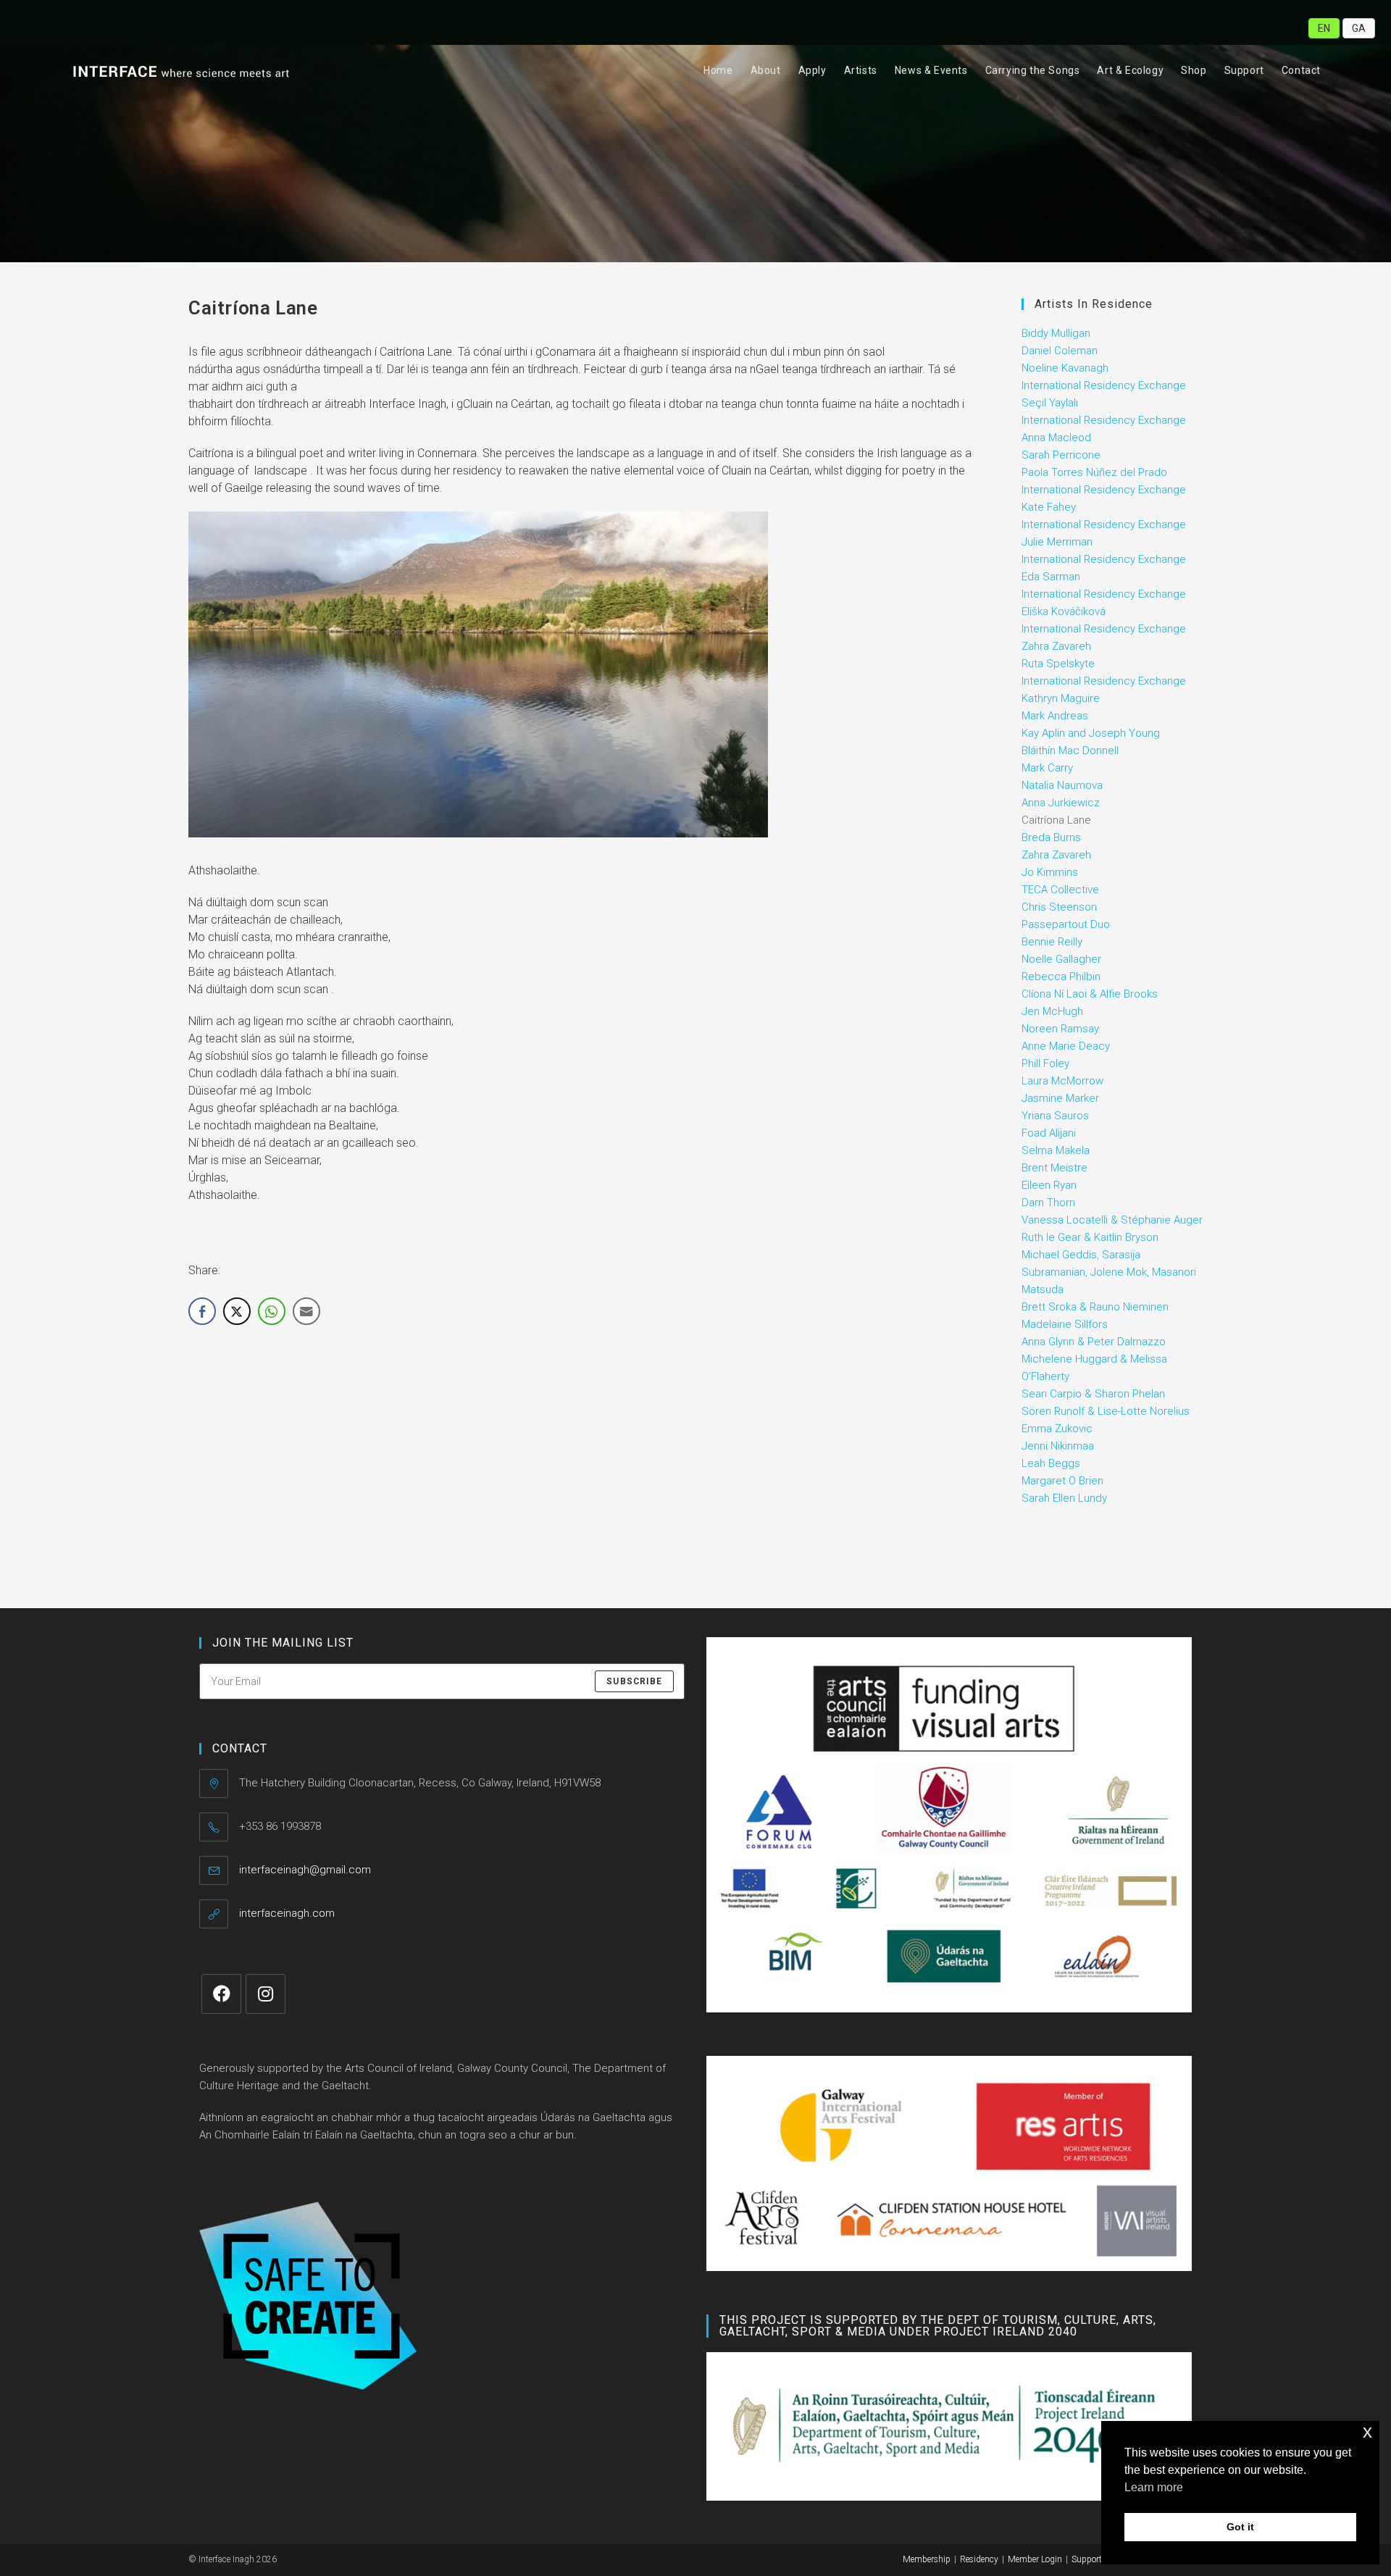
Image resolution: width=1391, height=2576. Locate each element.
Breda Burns (1051, 837)
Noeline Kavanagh (1065, 368)
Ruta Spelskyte (1058, 664)
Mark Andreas (1055, 716)
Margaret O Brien (1062, 1481)
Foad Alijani (1049, 1133)
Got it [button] (1240, 2527)
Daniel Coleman (1060, 351)
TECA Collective (1060, 890)
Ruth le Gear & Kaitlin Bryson (1090, 1237)
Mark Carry (1047, 768)
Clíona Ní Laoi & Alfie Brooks (1090, 994)
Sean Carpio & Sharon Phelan (1093, 1394)
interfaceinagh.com (287, 1913)
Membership (927, 2559)
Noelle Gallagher (1061, 959)
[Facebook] (221, 1994)
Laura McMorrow (1062, 1081)
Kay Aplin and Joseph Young (1091, 733)
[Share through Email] (306, 1311)
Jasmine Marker (1060, 1098)
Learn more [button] (1154, 2487)
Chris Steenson (1059, 907)
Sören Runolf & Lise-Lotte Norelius (1106, 1411)
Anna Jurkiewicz (1061, 803)
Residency (979, 2559)
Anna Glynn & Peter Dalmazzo (1094, 1342)
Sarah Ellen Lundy (1064, 1498)
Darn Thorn (1048, 1203)
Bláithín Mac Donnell (1070, 750)
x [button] (1367, 2431)
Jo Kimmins (1050, 872)
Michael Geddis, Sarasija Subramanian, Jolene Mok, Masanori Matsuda (1109, 1272)
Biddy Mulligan (1056, 333)
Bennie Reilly (1052, 942)
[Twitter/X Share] (237, 1311)
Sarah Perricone (1061, 455)
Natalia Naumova (1062, 785)
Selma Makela (1056, 1150)
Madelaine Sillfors (1065, 1324)
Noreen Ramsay (1060, 1029)
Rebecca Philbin (1061, 977)
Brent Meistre (1054, 1168)
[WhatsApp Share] (272, 1311)
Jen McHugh (1052, 1011)
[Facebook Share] (202, 1311)
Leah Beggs (1051, 1463)
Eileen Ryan (1049, 1185)
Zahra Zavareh (1056, 855)
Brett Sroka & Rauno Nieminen (1095, 1307)
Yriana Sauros (1055, 1116)
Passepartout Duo (1066, 924)
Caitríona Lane (1056, 820)
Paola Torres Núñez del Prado (1094, 472)
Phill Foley (1045, 1063)
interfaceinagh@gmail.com (305, 1870)
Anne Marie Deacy (1066, 1046)
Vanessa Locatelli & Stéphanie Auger (1112, 1220)
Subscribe (634, 1681)
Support (1087, 2559)
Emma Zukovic (1057, 1429)
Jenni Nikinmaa (1058, 1446)
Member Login (1035, 2559)
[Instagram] (266, 1994)
